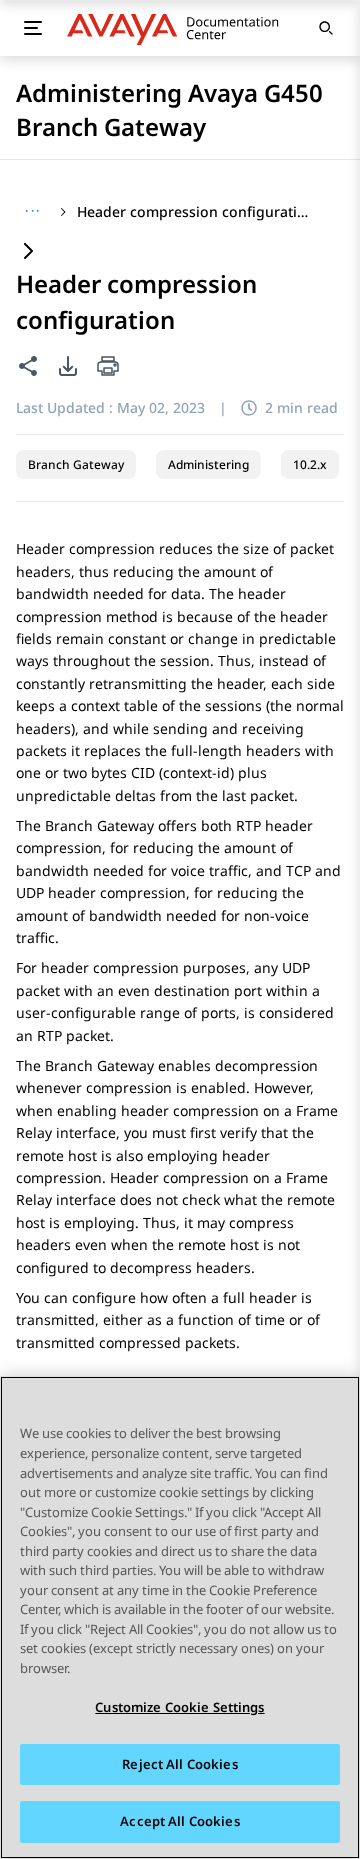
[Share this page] (28, 366)
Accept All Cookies (179, 1821)
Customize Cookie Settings (179, 1707)
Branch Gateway (76, 464)
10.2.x (310, 464)
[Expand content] (28, 252)
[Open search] (326, 28)
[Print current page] (108, 367)
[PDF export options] (68, 366)
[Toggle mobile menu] (32, 28)
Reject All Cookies (179, 1764)
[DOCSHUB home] (178, 28)
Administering (208, 464)
